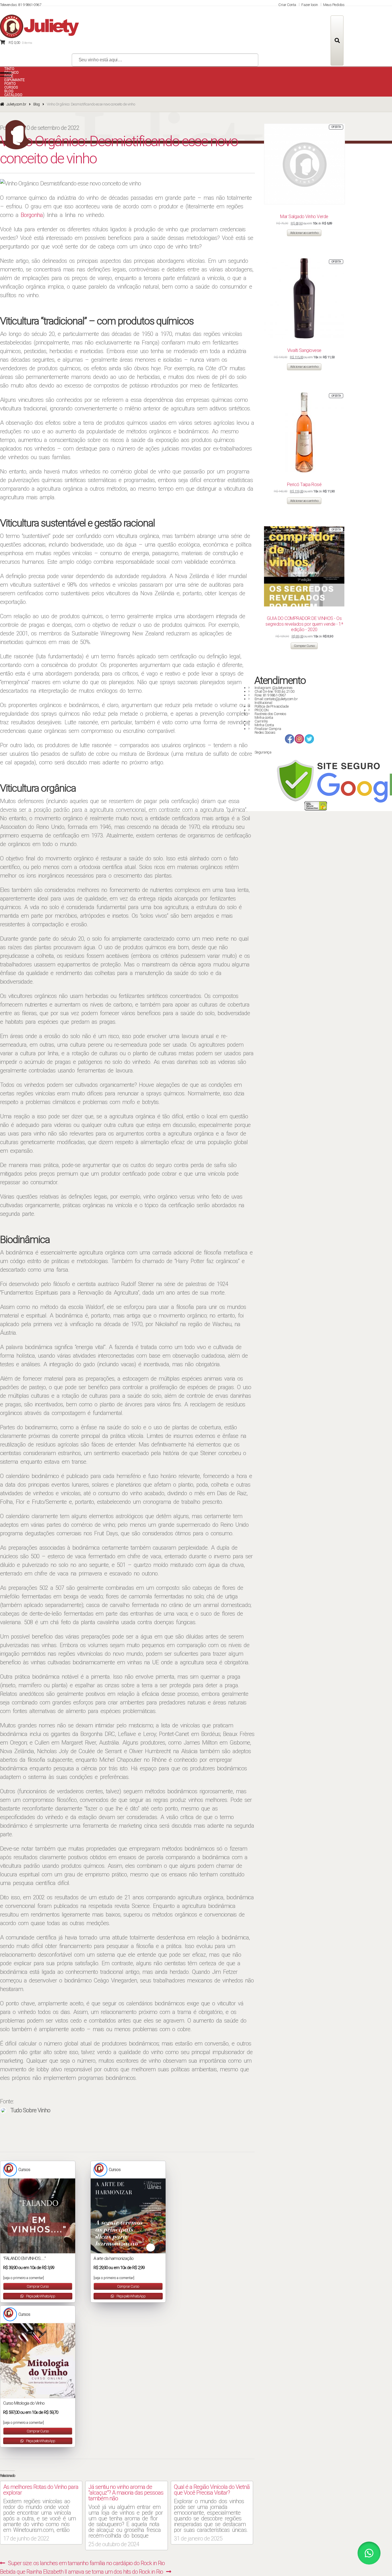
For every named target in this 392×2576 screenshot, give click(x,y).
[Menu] (6, 75)
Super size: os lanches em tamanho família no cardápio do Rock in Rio (86, 2563)
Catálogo (13, 95)
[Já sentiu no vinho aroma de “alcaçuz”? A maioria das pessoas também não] (126, 2514)
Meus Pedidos (334, 5)
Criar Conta (287, 5)
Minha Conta (264, 725)
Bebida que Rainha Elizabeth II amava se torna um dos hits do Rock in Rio (81, 2572)
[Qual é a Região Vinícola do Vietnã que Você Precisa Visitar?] (212, 2511)
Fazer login (310, 5)
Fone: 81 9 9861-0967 (270, 695)
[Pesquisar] (337, 41)
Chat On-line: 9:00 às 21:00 (274, 691)
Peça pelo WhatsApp (40, 2296)
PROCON (262, 710)
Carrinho (261, 721)
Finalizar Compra (268, 729)
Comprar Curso (38, 2286)
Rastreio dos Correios (270, 714)
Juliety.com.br (16, 104)
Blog (37, 104)
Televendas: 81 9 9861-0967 (21, 5)
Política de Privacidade (272, 706)
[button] (369, 2553)
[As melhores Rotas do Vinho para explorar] (41, 2511)
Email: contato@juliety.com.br (276, 699)
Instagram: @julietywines (274, 688)
